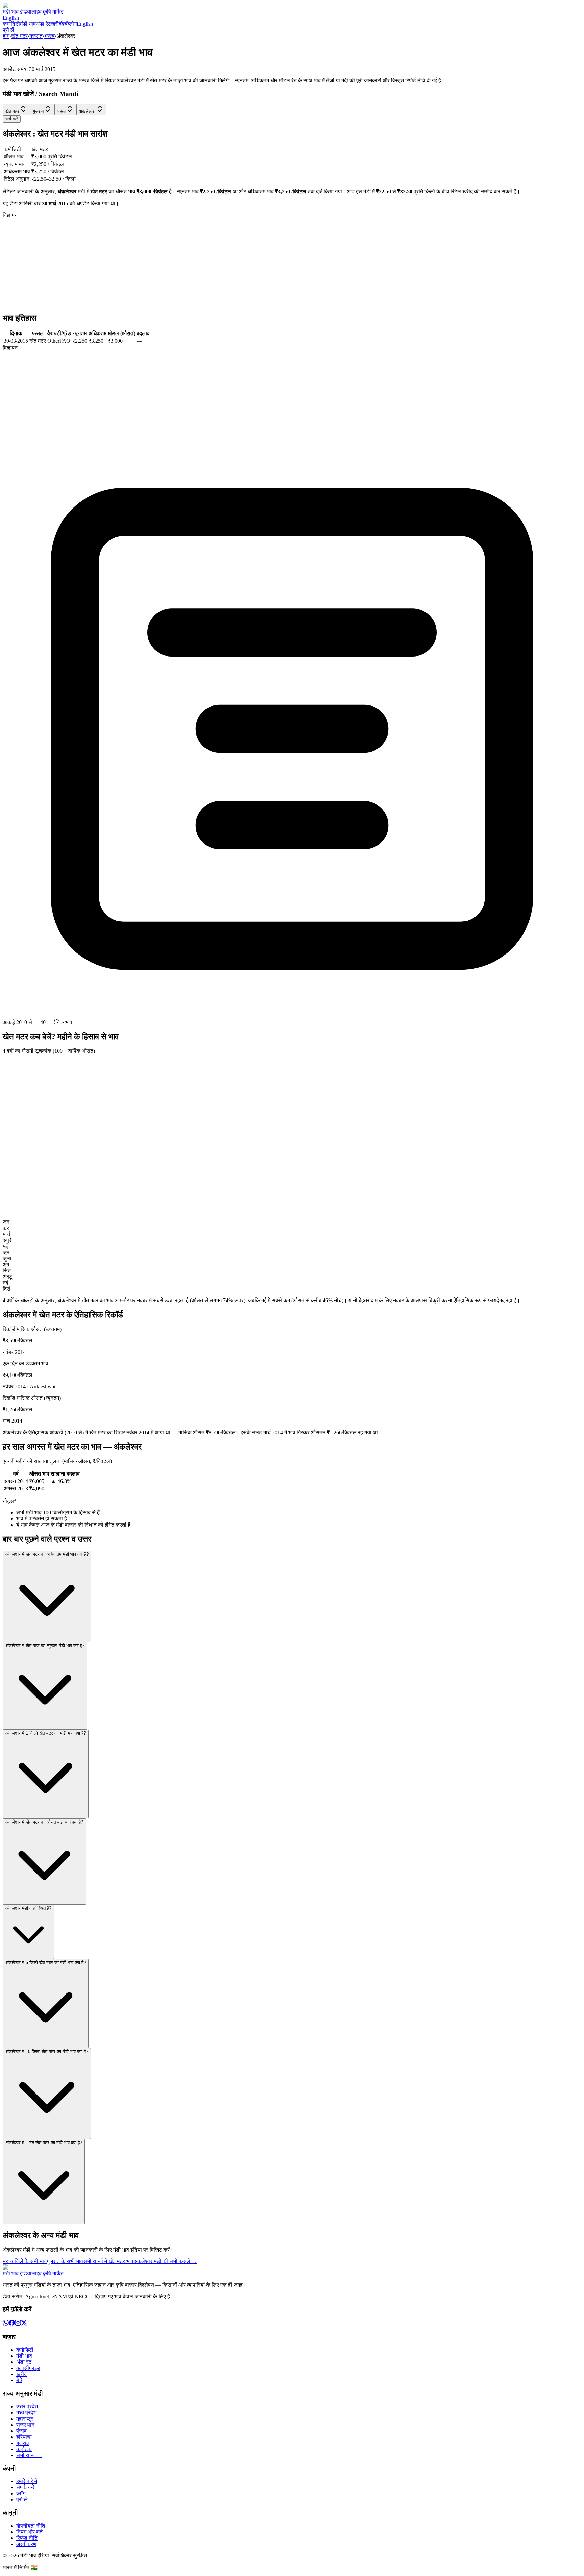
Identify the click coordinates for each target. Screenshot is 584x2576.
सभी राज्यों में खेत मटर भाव (108, 2261)
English (11, 18)
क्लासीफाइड (28, 2368)
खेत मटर (19, 36)
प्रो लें (8, 30)
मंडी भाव (28, 24)
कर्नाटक (24, 2449)
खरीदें (56, 24)
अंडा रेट (43, 24)
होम (6, 36)
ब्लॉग (72, 24)
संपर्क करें (25, 2487)
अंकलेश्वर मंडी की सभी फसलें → (165, 2261)
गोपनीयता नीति (31, 2526)
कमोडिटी (11, 24)
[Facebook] (12, 2324)
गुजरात (36, 36)
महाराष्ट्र (25, 2419)
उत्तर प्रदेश (27, 2407)
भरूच (50, 36)
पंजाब (21, 2431)
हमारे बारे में (27, 2481)
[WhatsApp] (6, 2324)
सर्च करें (12, 119)
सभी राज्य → (29, 2455)
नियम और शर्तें (29, 2532)
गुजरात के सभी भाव (65, 2261)
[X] (24, 2324)
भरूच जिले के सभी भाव (25, 2261)
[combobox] (16, 109)
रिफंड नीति (27, 2538)
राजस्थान (25, 2425)
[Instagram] (18, 2324)
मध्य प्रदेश (26, 2413)
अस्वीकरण (26, 2544)
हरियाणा (24, 2437)
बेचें (65, 24)
